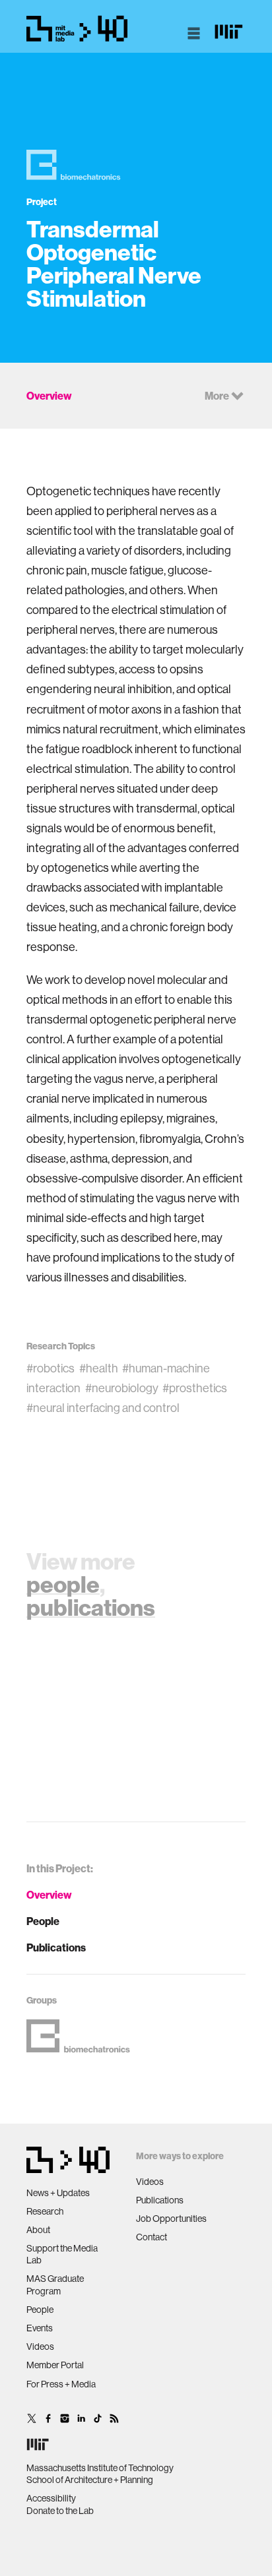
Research (45, 2211)
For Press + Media (61, 2384)
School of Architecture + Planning (90, 2480)
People (43, 1921)
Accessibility (51, 2498)
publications (91, 1607)
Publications (56, 1947)
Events (40, 2328)
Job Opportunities (171, 2219)
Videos (40, 2346)
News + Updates (58, 2193)
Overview (49, 1895)
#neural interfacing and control (103, 1408)
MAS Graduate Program (55, 2285)
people (63, 1584)
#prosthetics (195, 1388)
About (38, 2230)
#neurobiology (122, 1388)
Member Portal (55, 2365)
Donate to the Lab (60, 2511)
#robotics (51, 1368)
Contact (152, 2237)
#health (99, 1368)
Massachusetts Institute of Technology (100, 2468)
